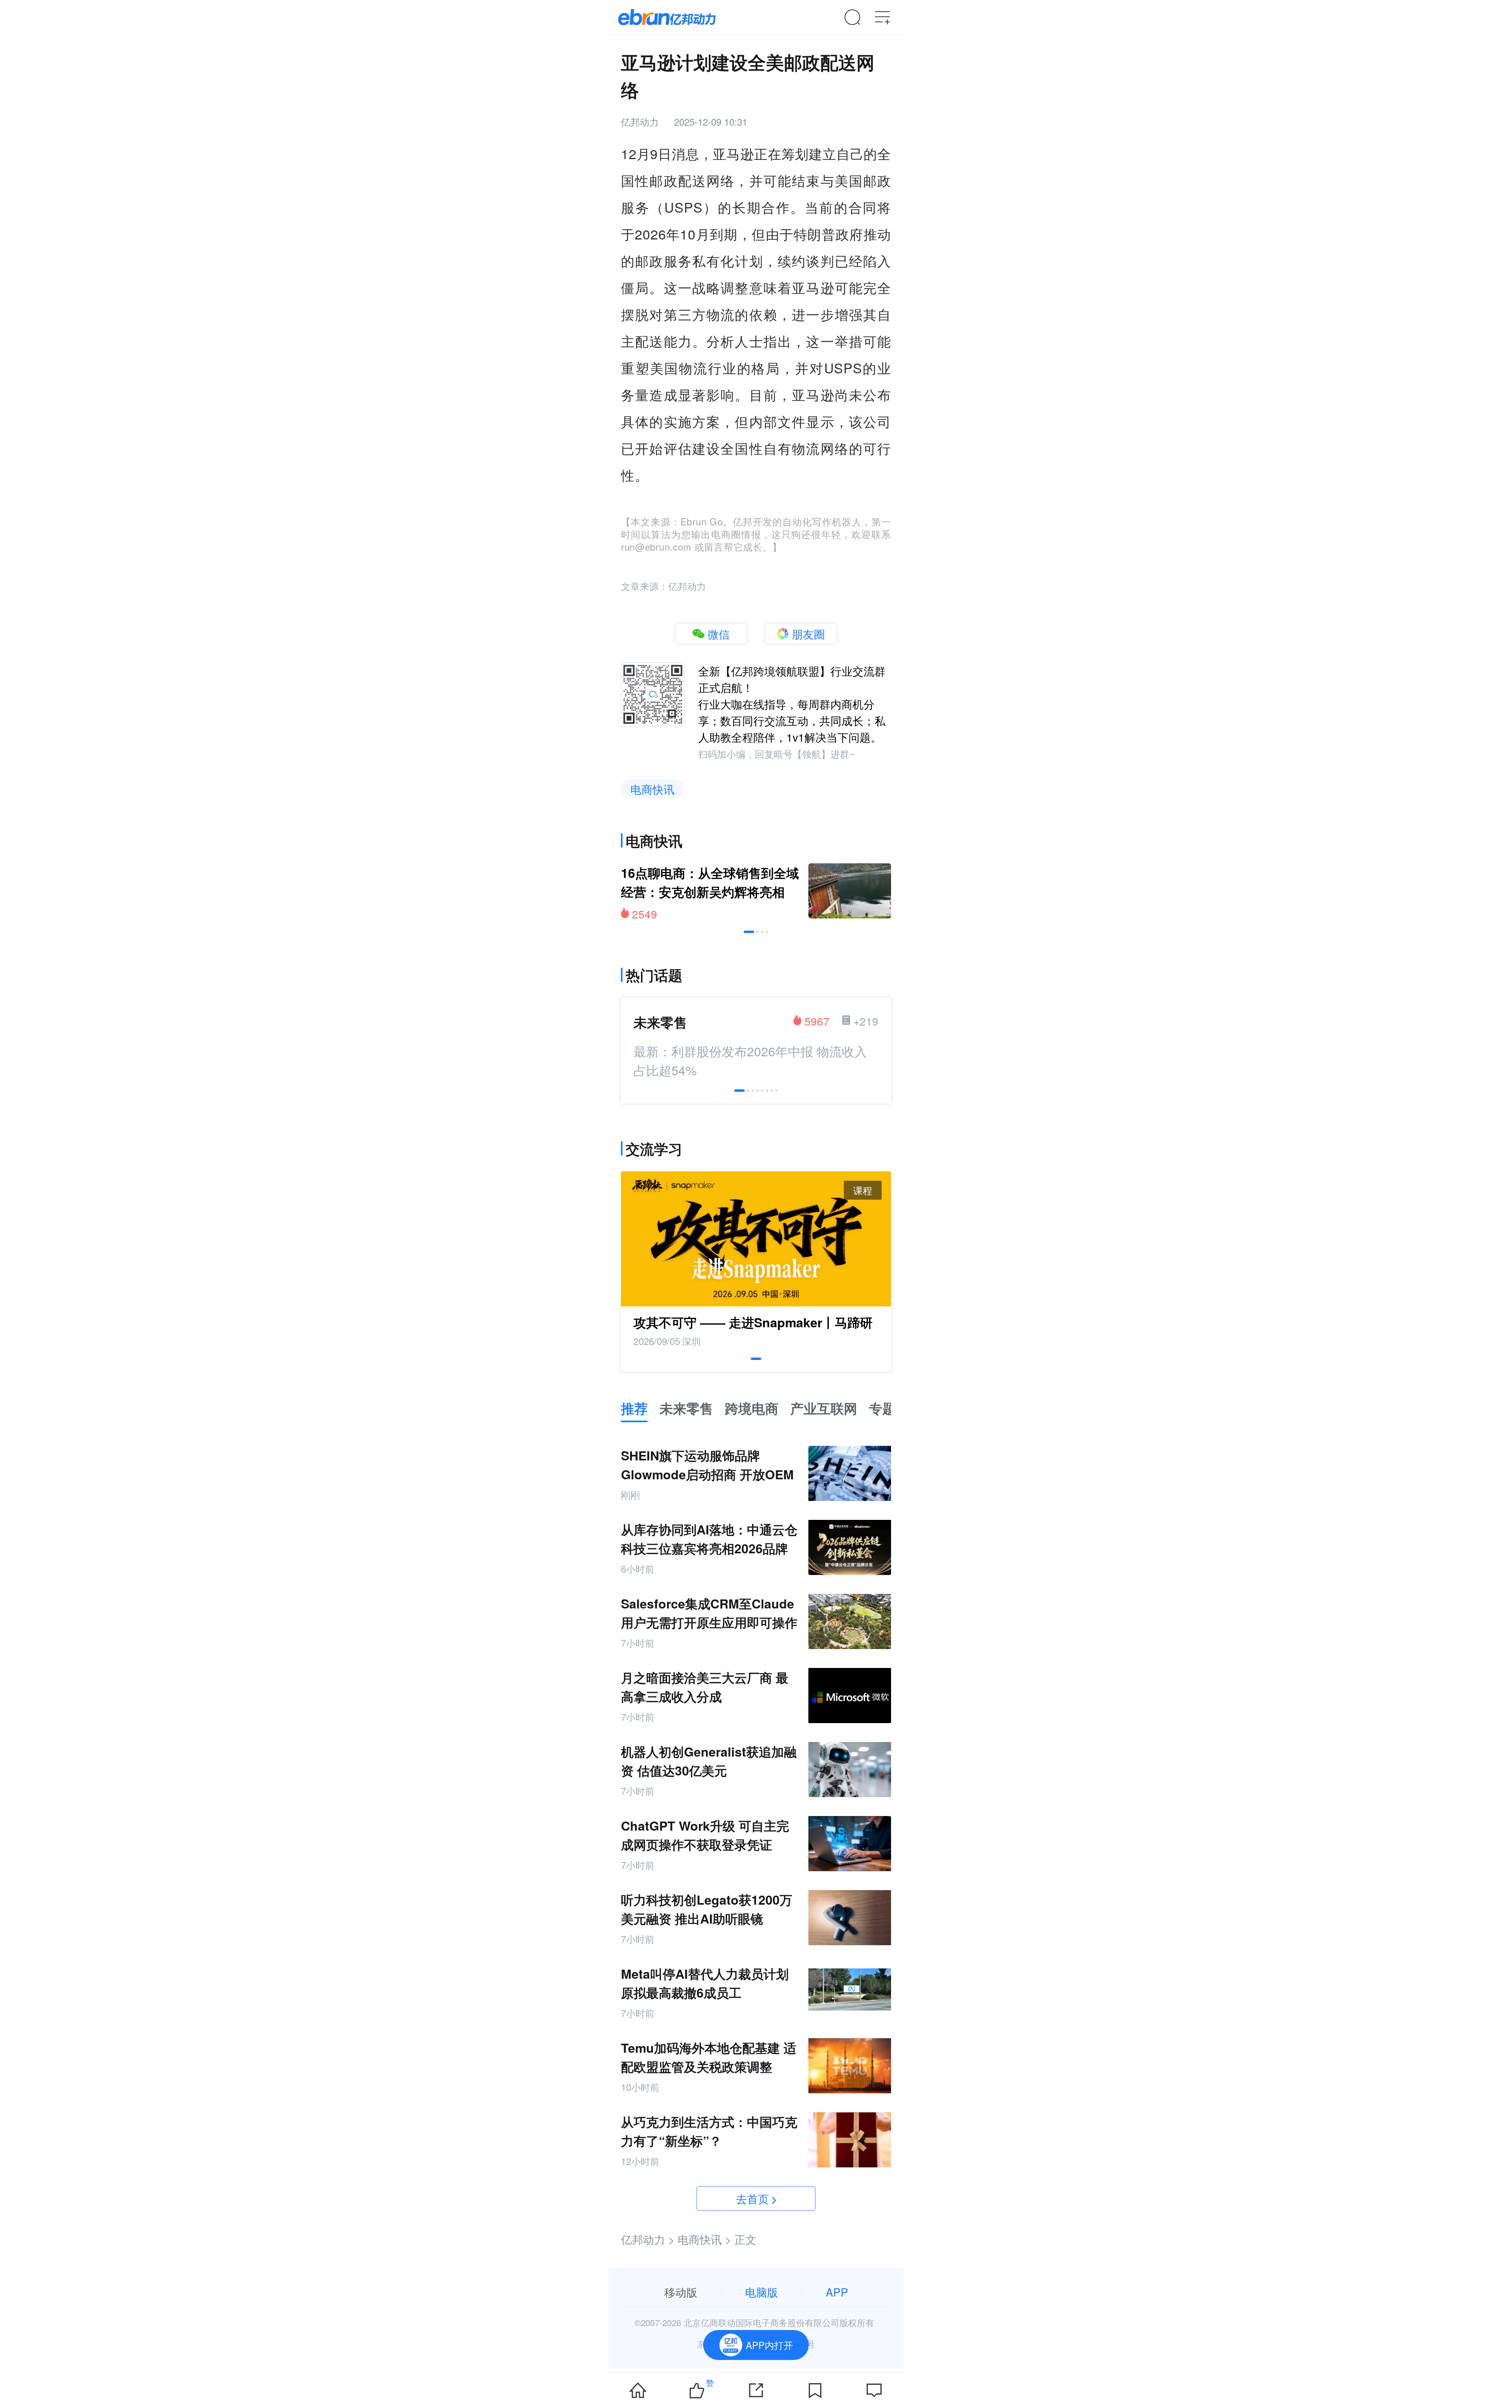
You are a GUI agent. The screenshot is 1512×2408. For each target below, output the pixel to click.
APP (837, 2292)
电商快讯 (652, 789)
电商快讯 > (704, 2239)
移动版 (681, 2292)
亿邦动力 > (648, 2239)
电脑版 (762, 2292)
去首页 (752, 2198)
